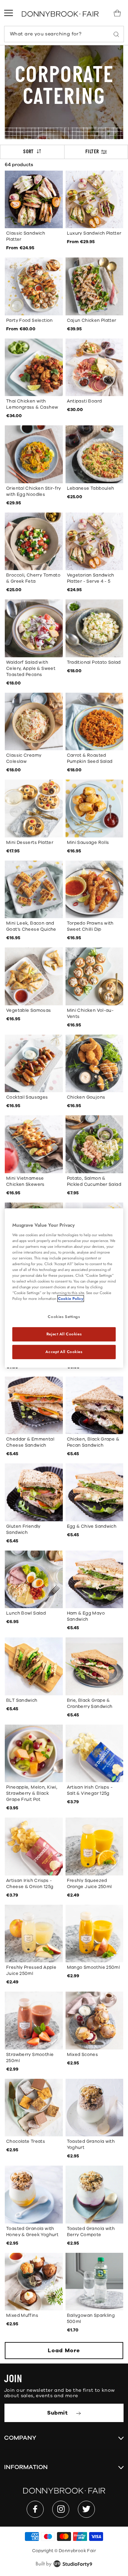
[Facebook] (35, 2509)
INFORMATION (26, 2467)
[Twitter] (86, 2509)
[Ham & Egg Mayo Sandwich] (95, 1580)
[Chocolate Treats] (34, 2108)
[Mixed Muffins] (34, 2282)
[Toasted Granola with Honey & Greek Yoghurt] (34, 2195)
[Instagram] (61, 2509)
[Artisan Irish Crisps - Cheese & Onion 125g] (34, 1847)
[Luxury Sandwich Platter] (95, 200)
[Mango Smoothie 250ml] (95, 1934)
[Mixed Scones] (95, 2021)
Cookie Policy (71, 1299)
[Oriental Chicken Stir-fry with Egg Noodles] (34, 454)
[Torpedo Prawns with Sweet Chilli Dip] (95, 890)
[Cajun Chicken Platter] (95, 286)
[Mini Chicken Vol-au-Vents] (95, 976)
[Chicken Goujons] (95, 1064)
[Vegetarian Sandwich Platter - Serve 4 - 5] (95, 541)
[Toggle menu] (9, 13)
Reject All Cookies (64, 1334)
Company (20, 2438)
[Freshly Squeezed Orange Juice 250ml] (95, 1847)
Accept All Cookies (64, 1352)
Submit (58, 2413)
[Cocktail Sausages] (34, 1064)
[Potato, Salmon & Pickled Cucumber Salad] (95, 1144)
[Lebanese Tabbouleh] (95, 454)
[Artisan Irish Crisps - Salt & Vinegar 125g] (95, 1754)
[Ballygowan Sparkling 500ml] (95, 2282)
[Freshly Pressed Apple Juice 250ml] (34, 1934)
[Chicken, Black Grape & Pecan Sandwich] (95, 1405)
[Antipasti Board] (95, 367)
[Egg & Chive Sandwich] (95, 1492)
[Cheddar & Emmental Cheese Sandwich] (34, 1405)
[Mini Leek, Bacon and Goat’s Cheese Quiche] (34, 890)
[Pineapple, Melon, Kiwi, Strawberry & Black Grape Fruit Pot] (34, 1754)
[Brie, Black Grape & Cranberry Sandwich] (95, 1666)
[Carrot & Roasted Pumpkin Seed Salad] (95, 722)
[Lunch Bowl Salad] (34, 1580)
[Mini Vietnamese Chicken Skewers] (34, 1144)
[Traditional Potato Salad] (95, 628)
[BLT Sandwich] (34, 1666)
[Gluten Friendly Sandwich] (34, 1492)
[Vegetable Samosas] (34, 976)
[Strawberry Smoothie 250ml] (34, 2021)
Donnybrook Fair (77, 2551)
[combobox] (64, 34)
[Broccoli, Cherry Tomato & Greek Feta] (34, 541)
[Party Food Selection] (34, 286)
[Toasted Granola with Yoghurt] (95, 2108)
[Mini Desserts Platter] (34, 808)
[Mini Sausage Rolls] (95, 808)
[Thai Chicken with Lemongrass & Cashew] (34, 367)
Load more (64, 2351)
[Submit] (116, 34)
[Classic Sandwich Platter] (34, 200)
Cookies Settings (64, 1317)
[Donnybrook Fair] (60, 14)
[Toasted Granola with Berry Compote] (95, 2195)
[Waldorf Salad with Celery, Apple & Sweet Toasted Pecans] (34, 628)
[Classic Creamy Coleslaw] (34, 722)
